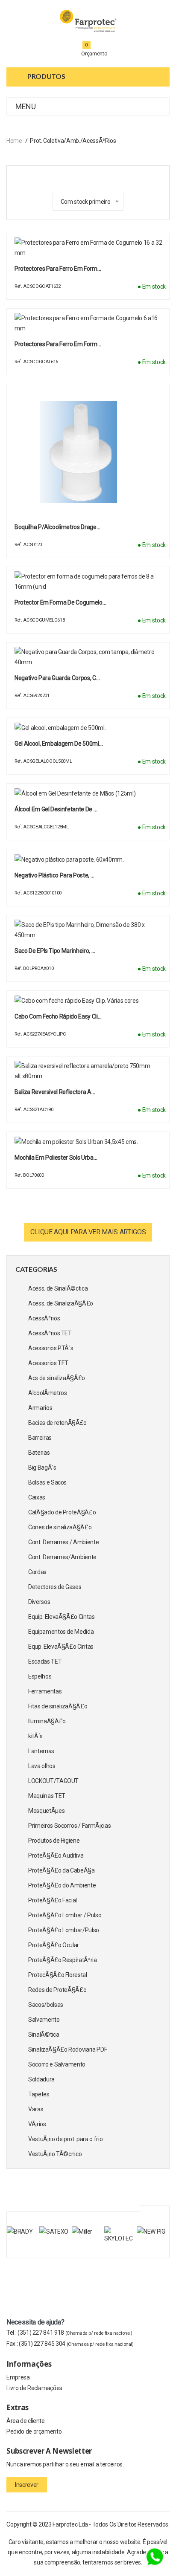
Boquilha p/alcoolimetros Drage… (57, 527)
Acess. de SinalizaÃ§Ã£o (61, 1303)
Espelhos (40, 1676)
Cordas (37, 1572)
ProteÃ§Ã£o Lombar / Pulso (65, 1915)
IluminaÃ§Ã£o (47, 1721)
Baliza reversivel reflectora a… (55, 1092)
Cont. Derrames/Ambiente (62, 1557)
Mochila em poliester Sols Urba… (56, 1158)
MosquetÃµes (46, 1811)
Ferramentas (45, 1691)
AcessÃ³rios (44, 1318)
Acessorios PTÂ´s (51, 1348)
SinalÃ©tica (44, 2035)
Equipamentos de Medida (61, 1632)
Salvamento (44, 2020)
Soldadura (41, 2079)
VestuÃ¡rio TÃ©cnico (55, 2154)
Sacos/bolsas (46, 2005)
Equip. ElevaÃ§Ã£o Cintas (62, 1617)
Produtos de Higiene (54, 1841)
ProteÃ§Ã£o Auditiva (56, 1855)
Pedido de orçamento (34, 2431)
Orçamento (94, 54)
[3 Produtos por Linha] (78, 177)
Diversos (39, 1602)
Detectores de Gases (55, 1587)
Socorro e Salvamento (57, 2064)
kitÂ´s (35, 1736)
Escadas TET (45, 1661)
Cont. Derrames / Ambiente (63, 1542)
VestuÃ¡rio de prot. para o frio (65, 2139)
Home (14, 141)
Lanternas (41, 1751)
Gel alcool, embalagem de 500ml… (59, 744)
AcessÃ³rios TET (50, 1333)
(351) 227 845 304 (76, 2344)
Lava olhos (42, 1766)
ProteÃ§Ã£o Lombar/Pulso (64, 1930)
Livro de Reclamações (34, 2388)
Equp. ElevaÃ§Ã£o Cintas (61, 1647)
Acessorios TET (48, 1363)
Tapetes (39, 2094)
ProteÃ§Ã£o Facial (53, 1900)
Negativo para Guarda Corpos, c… (57, 678)
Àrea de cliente (26, 2421)
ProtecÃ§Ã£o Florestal (58, 1975)
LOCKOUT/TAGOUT (53, 1781)
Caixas (37, 1497)
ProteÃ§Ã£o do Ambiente (62, 1885)
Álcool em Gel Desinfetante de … (56, 809)
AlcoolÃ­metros (47, 1393)
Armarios (40, 1408)
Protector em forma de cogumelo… (60, 602)
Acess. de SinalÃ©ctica (58, 1288)
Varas (36, 2109)
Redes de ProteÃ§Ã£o (57, 1990)
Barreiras (40, 1438)
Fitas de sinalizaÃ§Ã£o (58, 1706)
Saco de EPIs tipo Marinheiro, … (55, 951)
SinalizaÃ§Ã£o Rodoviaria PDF (67, 2049)
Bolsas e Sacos (47, 1482)
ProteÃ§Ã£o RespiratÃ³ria (63, 1960)
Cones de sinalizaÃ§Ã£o (60, 1527)
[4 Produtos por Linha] (93, 177)
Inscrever (27, 2485)
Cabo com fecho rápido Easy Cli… (58, 1016)
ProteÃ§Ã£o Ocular (54, 1945)
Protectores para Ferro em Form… (58, 269)
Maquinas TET (47, 1796)
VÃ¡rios (37, 2124)
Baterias (39, 1453)
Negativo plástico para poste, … (54, 875)
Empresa (18, 2377)
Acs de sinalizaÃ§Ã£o (57, 1378)
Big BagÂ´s (42, 1467)
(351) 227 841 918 (75, 2333)
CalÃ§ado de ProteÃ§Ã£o (62, 1512)
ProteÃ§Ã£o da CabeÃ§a (62, 1870)
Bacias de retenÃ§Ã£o (57, 1423)
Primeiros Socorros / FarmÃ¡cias (69, 1826)
